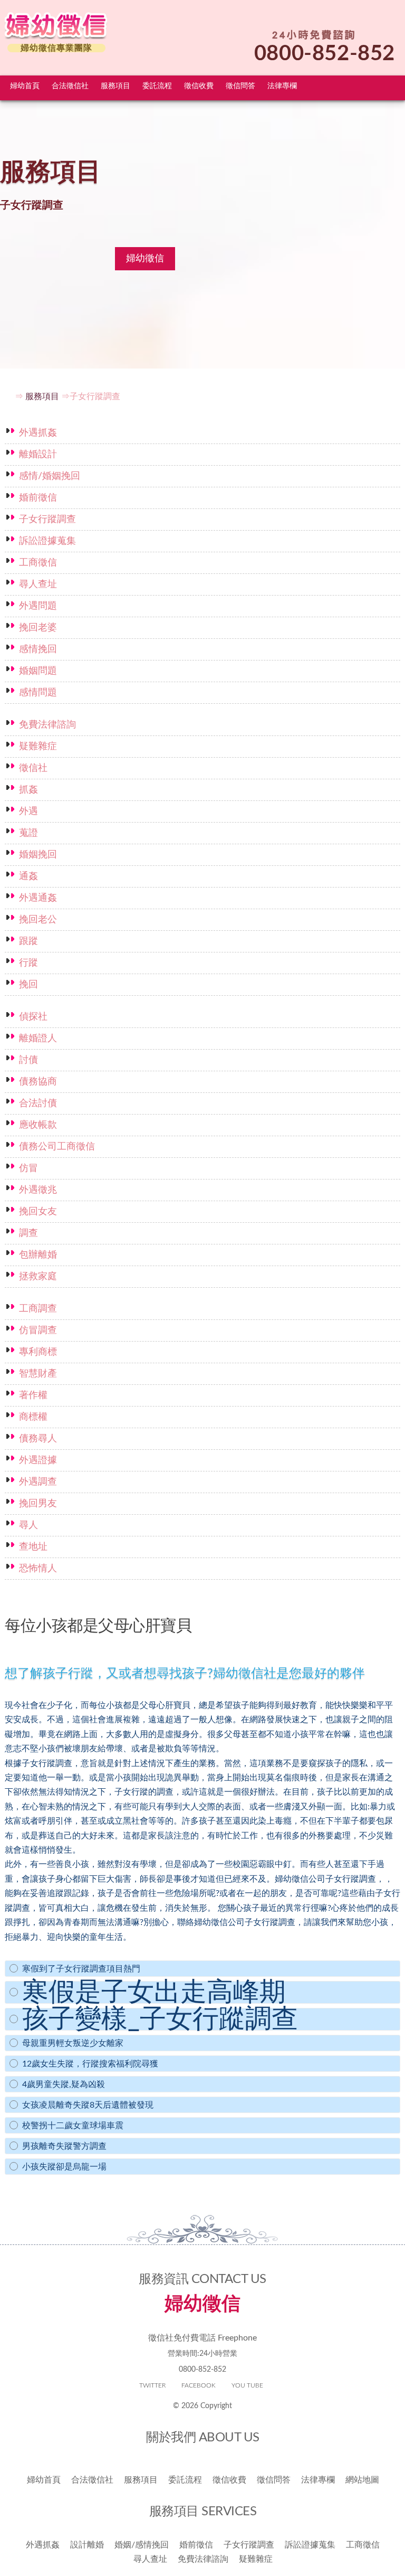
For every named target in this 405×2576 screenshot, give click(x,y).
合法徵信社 (70, 86)
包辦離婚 (38, 1255)
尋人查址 (38, 584)
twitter (152, 2385)
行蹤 (28, 963)
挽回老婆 (38, 628)
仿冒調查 (38, 1331)
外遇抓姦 (38, 433)
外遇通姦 (38, 898)
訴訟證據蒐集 (47, 541)
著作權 (33, 1395)
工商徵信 (38, 563)
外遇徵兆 (38, 1190)
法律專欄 (282, 86)
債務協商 (38, 1082)
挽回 (28, 985)
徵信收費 (199, 86)
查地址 (33, 1547)
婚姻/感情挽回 (142, 2545)
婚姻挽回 (38, 855)
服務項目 (115, 86)
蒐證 (28, 833)
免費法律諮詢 (47, 725)
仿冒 (28, 1168)
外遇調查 (38, 1482)
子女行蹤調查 (47, 520)
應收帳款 (38, 1125)
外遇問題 (38, 606)
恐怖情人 (38, 1569)
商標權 (33, 1417)
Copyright (216, 2406)
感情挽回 (38, 649)
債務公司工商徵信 (57, 1147)
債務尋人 (38, 1439)
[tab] (210, 1969)
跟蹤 (28, 941)
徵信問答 (240, 86)
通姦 (28, 876)
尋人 (28, 1525)
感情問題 (38, 693)
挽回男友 (38, 1504)
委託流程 (157, 86)
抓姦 (28, 790)
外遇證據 (38, 1460)
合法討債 (38, 1103)
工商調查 (38, 1309)
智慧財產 (38, 1374)
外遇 (28, 812)
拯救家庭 (38, 1277)
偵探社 (33, 1017)
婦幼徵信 (145, 259)
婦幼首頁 (25, 86)
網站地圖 (362, 2480)
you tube (247, 2385)
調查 (28, 1233)
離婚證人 (38, 1039)
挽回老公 (38, 920)
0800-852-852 (322, 54)
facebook (199, 2385)
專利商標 (38, 1352)
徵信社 (33, 768)
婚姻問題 (38, 671)
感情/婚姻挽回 (50, 476)
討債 (28, 1060)
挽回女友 (38, 1212)
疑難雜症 (38, 747)
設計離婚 (87, 2545)
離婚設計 (38, 455)
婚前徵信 (38, 498)
